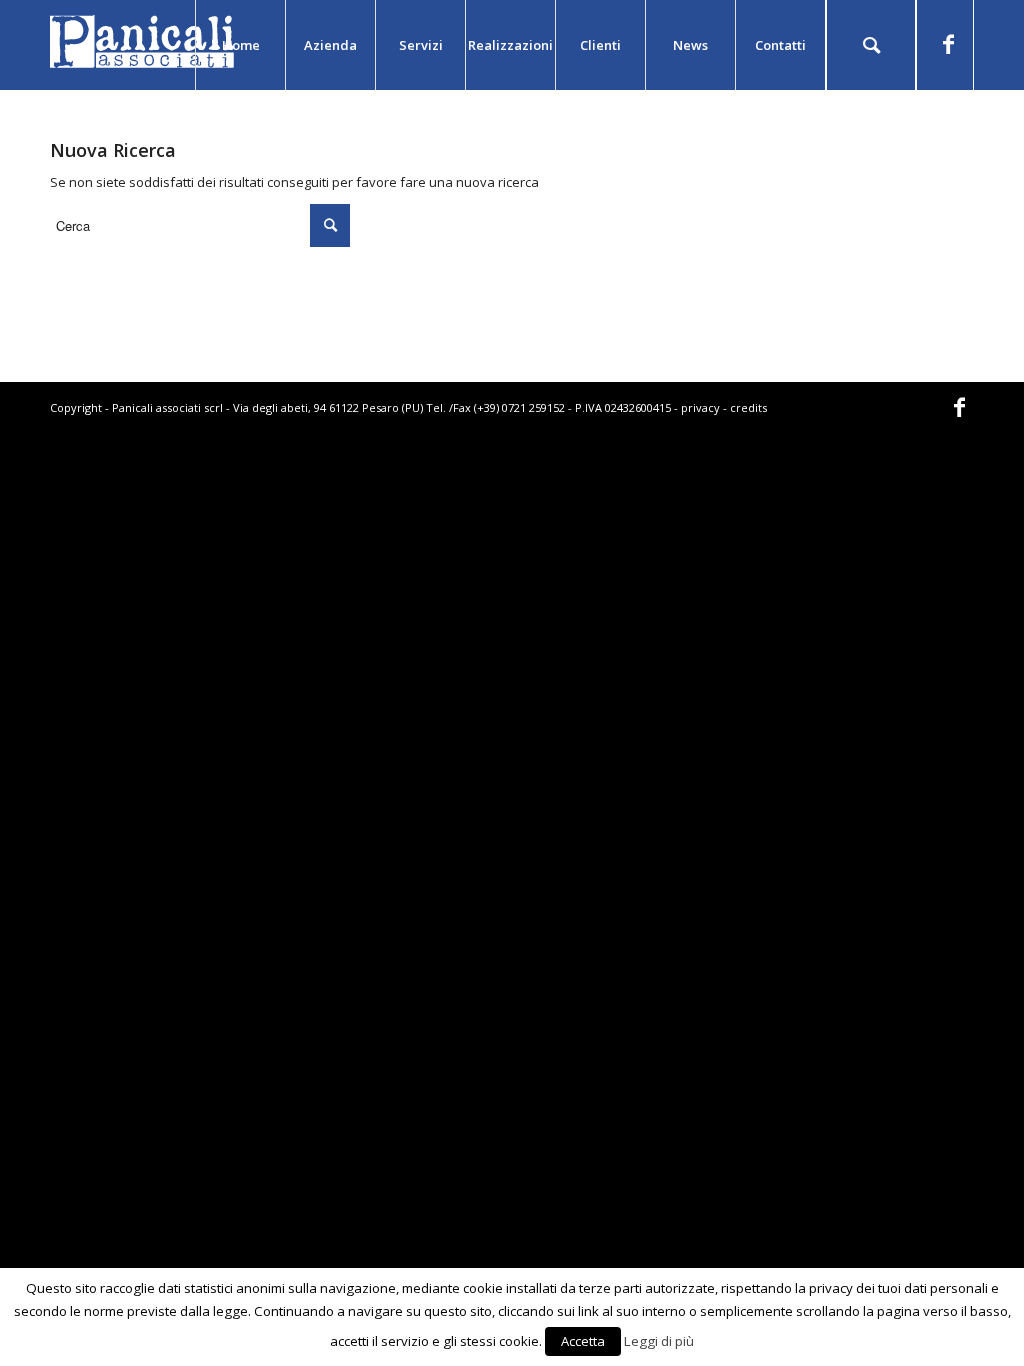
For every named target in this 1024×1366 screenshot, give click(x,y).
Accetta (583, 1341)
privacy (700, 407)
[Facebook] (948, 44)
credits (748, 407)
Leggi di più (659, 1341)
